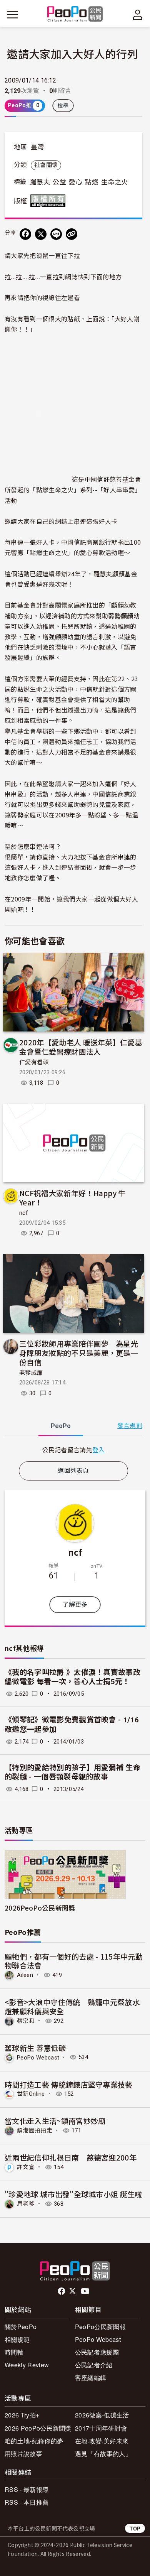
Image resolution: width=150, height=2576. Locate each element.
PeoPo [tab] (61, 1426)
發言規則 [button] (130, 1426)
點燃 (92, 182)
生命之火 (114, 182)
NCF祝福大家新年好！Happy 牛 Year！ (72, 1198)
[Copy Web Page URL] (72, 234)
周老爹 (26, 2204)
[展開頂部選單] (138, 15)
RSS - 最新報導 (27, 2489)
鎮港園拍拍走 (35, 2130)
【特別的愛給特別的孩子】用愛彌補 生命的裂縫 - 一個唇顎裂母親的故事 (72, 1772)
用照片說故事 (23, 2454)
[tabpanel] (73, 1450)
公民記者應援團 (97, 2352)
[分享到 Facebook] (25, 234)
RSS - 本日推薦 (27, 2502)
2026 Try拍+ (22, 2415)
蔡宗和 (26, 2021)
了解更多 (75, 1605)
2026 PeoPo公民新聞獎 (38, 2428)
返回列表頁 (73, 1471)
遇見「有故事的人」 (103, 2454)
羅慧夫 (40, 182)
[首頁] (75, 14)
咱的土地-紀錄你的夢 (34, 2441)
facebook (62, 2291)
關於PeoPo (21, 2327)
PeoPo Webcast (38, 2057)
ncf (24, 1213)
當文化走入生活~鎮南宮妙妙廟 (55, 2121)
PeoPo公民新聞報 (100, 2327)
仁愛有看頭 (34, 1062)
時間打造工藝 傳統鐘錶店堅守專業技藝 (69, 2084)
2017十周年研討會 (101, 2428)
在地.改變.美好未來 (102, 2441)
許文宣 (26, 2167)
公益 (59, 182)
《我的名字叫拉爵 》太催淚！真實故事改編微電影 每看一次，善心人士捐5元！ (72, 1677)
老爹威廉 (31, 1373)
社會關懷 (46, 165)
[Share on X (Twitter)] (41, 234)
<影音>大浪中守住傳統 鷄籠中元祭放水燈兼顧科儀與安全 (72, 2006)
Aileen (25, 1975)
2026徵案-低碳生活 (102, 2415)
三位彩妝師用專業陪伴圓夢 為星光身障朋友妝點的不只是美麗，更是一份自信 (79, 1353)
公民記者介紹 (94, 2365)
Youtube (86, 2291)
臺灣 (37, 147)
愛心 (76, 182)
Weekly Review (27, 2365)
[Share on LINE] (56, 234)
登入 (99, 1450)
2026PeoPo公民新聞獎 (40, 1908)
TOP (135, 2528)
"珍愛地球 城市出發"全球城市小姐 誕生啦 (73, 2194)
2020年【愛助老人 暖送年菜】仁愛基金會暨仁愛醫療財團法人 (81, 1047)
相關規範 (17, 2339)
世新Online (31, 2094)
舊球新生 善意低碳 (35, 2048)
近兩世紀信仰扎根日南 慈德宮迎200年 (71, 2157)
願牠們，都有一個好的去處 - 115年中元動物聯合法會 (74, 1961)
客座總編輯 (91, 2378)
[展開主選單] (12, 15)
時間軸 (14, 2352)
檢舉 (63, 106)
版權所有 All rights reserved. (50, 201)
